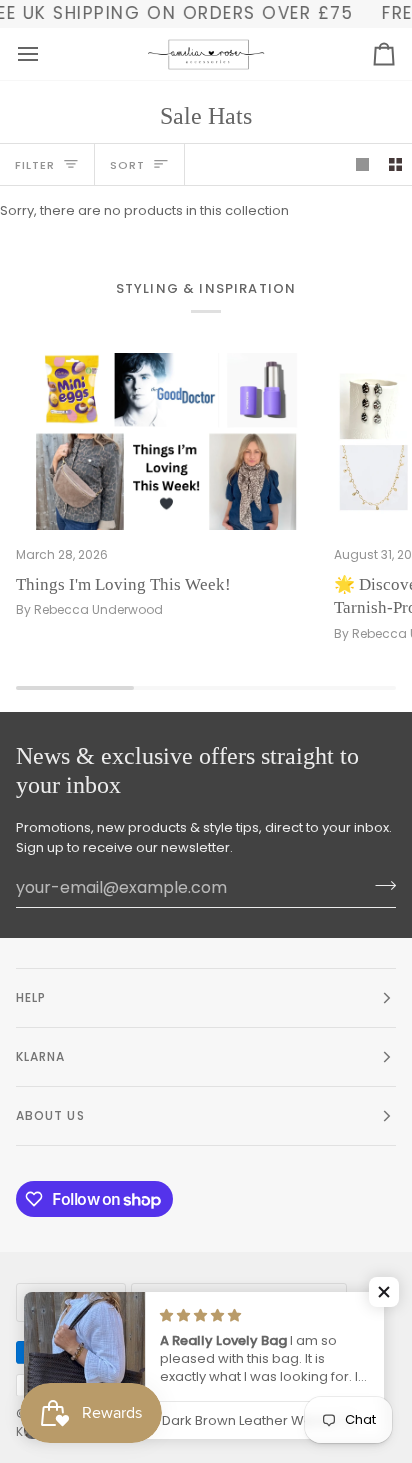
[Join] (379, 885)
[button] (384, 1292)
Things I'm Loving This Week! (123, 584)
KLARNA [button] (40, 1056)
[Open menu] (46, 54)
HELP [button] (31, 997)
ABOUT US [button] (50, 1115)
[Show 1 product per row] (362, 164)
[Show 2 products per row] (395, 164)
